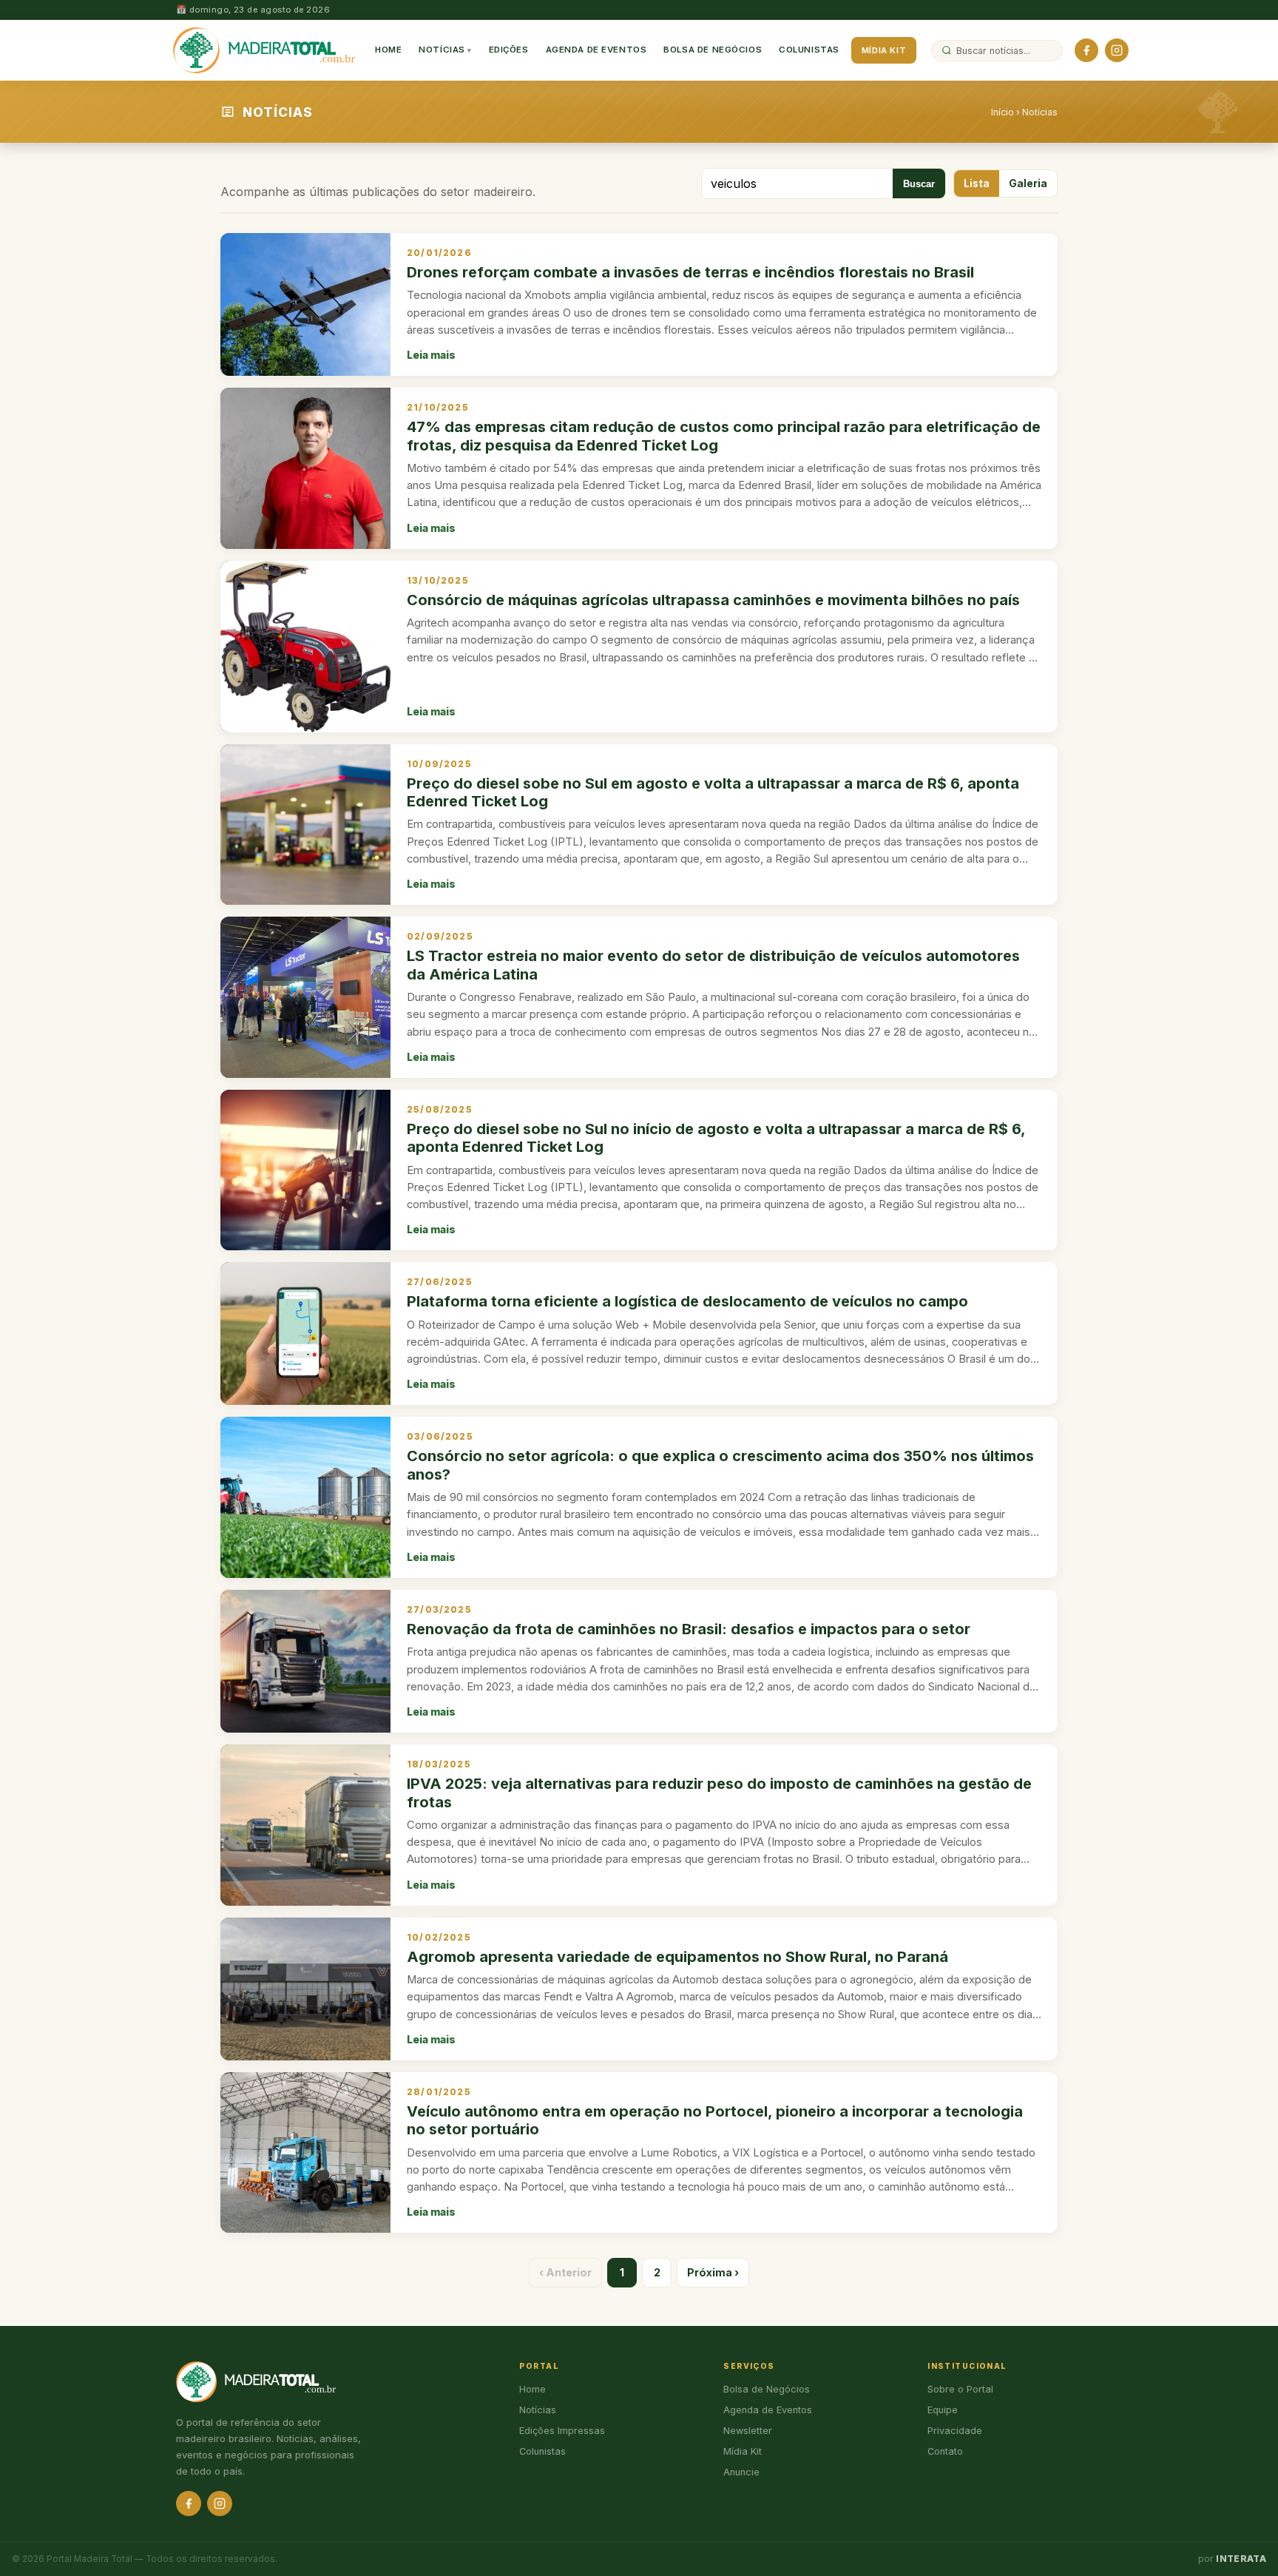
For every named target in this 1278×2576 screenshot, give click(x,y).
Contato (945, 2451)
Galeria (1028, 183)
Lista (977, 183)
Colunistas (809, 50)
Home (388, 50)
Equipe (943, 2410)
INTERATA (1241, 2559)
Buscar (919, 184)
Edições (509, 50)
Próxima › (713, 2272)
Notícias (442, 50)
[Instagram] (1117, 50)
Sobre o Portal (960, 2389)
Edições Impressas (562, 2431)
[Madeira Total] (264, 50)
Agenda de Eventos (596, 50)
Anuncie (741, 2472)
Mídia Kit (884, 50)
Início (1003, 112)
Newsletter (748, 2431)
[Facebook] (1086, 50)
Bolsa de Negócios (713, 50)
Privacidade (955, 2431)
